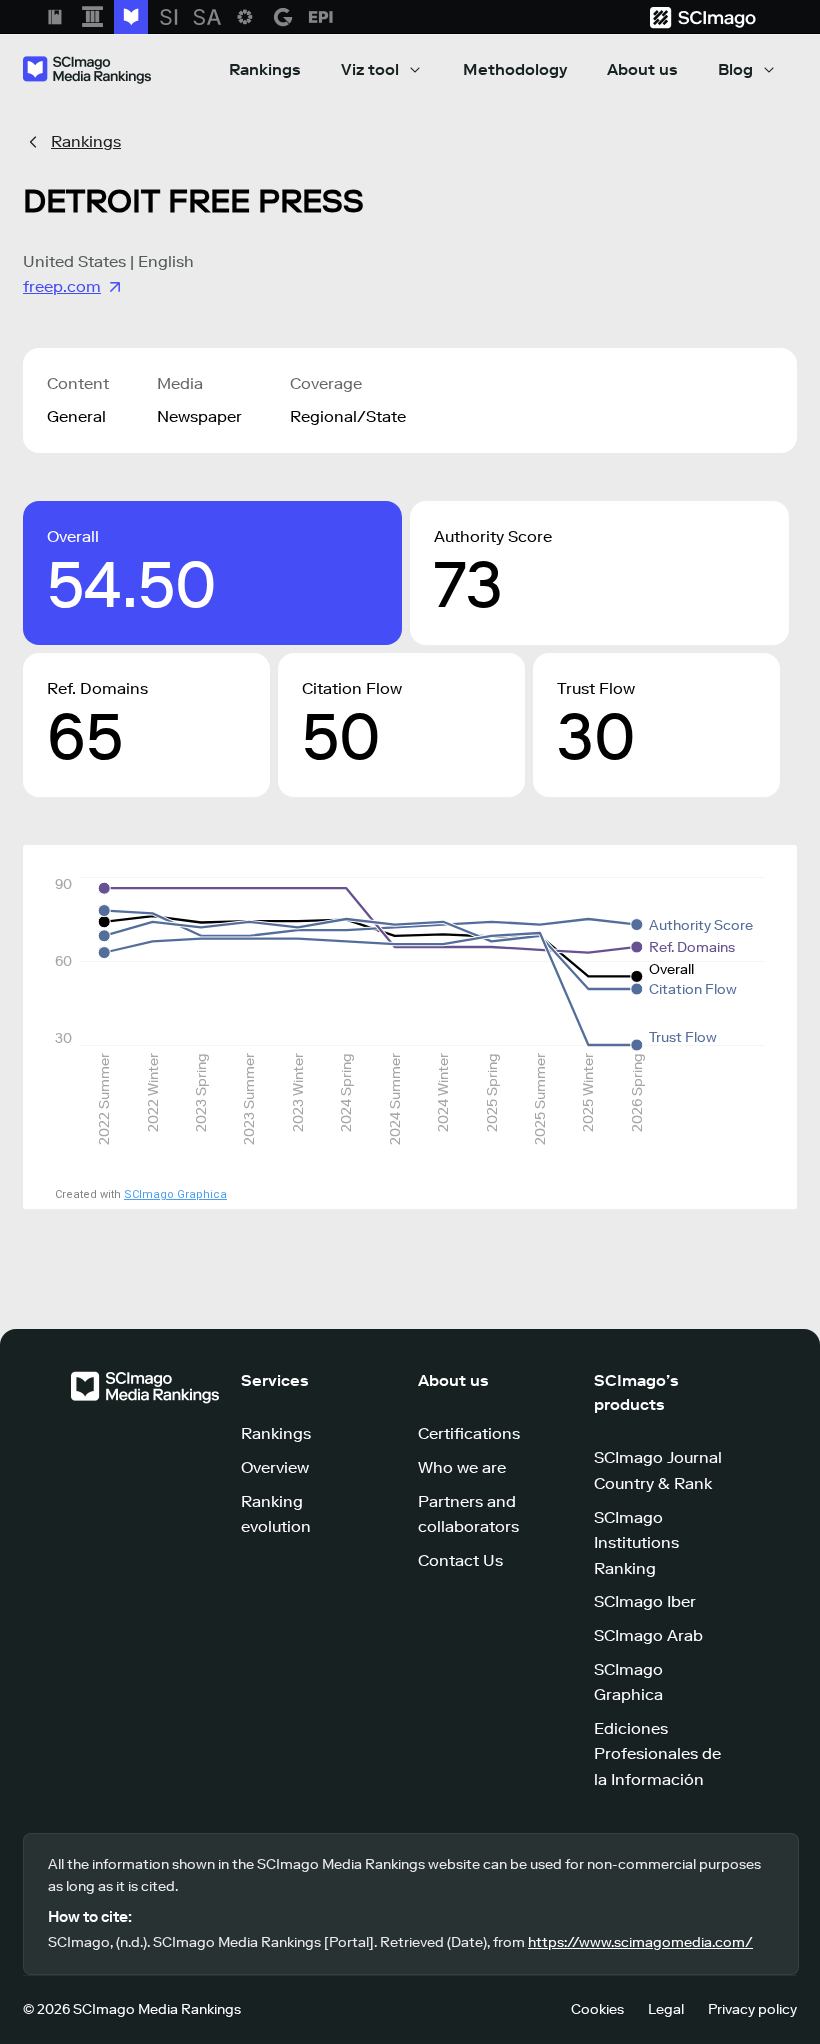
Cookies (597, 2009)
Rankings (265, 69)
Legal (666, 2009)
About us (642, 69)
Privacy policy (752, 2009)
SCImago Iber (645, 1601)
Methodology (515, 69)
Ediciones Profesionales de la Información (657, 1754)
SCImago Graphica (175, 1194)
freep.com (62, 286)
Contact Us (460, 1560)
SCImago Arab (648, 1635)
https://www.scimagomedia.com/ (640, 1942)
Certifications (469, 1433)
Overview (275, 1467)
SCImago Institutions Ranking (636, 1543)
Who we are (462, 1467)
